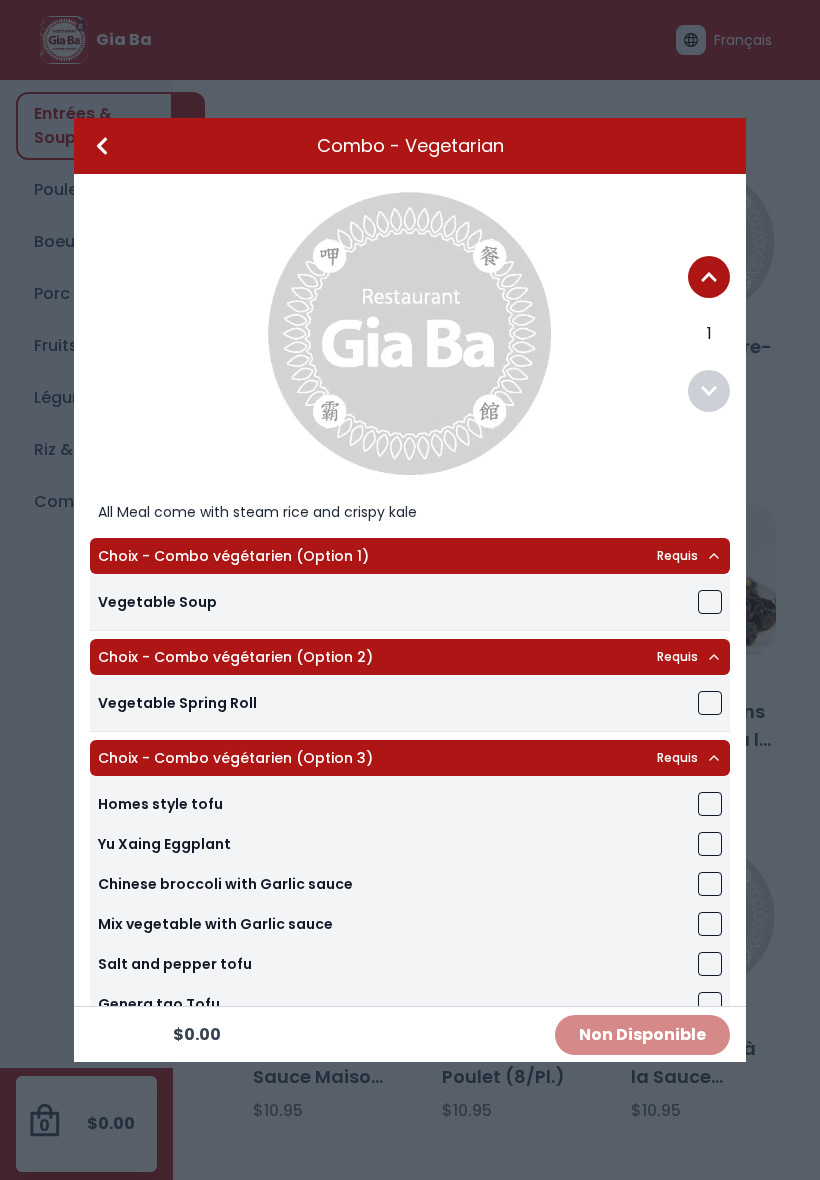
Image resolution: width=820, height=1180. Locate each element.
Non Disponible (642, 1034)
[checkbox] (710, 602)
